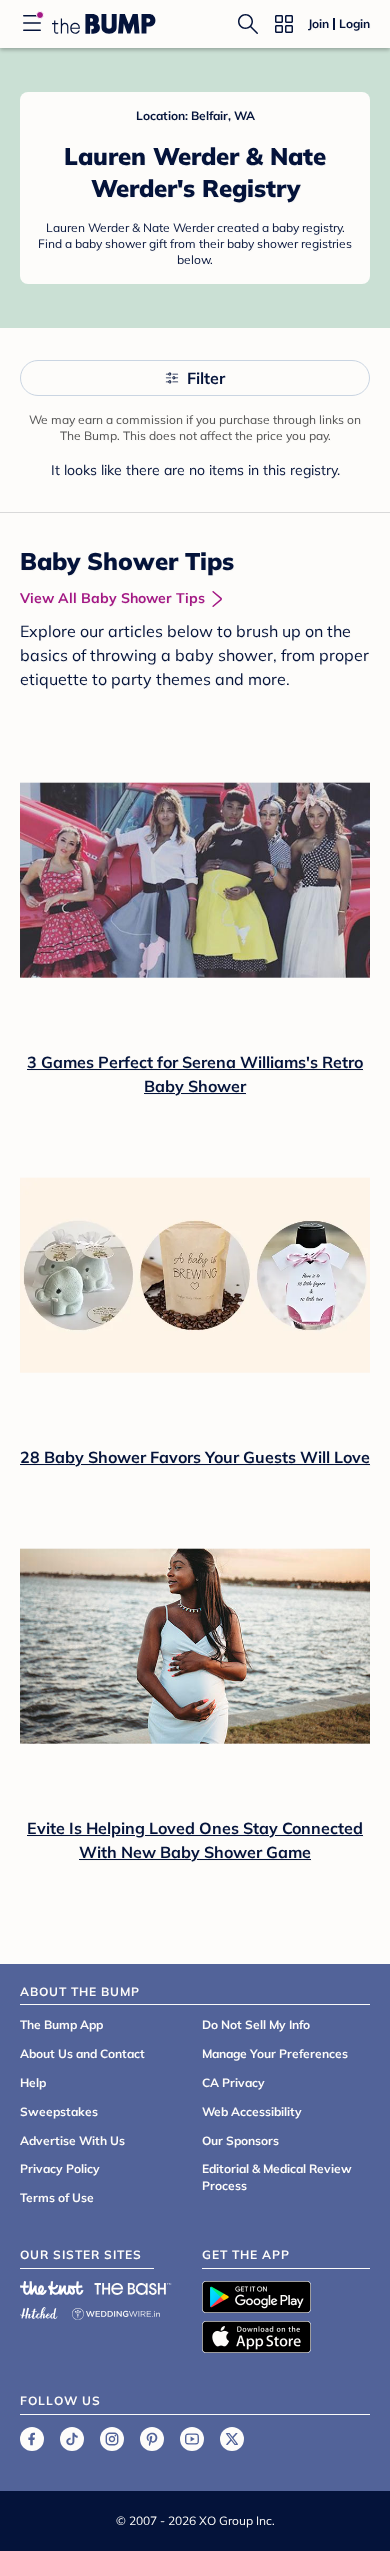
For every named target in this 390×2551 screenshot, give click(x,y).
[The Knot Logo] (52, 2288)
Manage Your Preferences (275, 2053)
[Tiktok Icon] (72, 2439)
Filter (206, 378)
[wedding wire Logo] (116, 2310)
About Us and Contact (82, 2053)
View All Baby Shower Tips (112, 598)
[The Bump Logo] (104, 24)
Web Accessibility (252, 2111)
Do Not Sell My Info (256, 2024)
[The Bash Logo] (133, 2288)
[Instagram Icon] (112, 2439)
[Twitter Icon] (232, 2439)
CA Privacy (233, 2082)
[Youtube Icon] (192, 2439)
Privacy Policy (60, 2168)
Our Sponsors (240, 2140)
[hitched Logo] (39, 2310)
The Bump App (61, 2024)
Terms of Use (57, 2197)
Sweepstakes (59, 2111)
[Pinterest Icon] (152, 2439)
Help (33, 2082)
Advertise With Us (72, 2140)
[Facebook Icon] (32, 2439)
